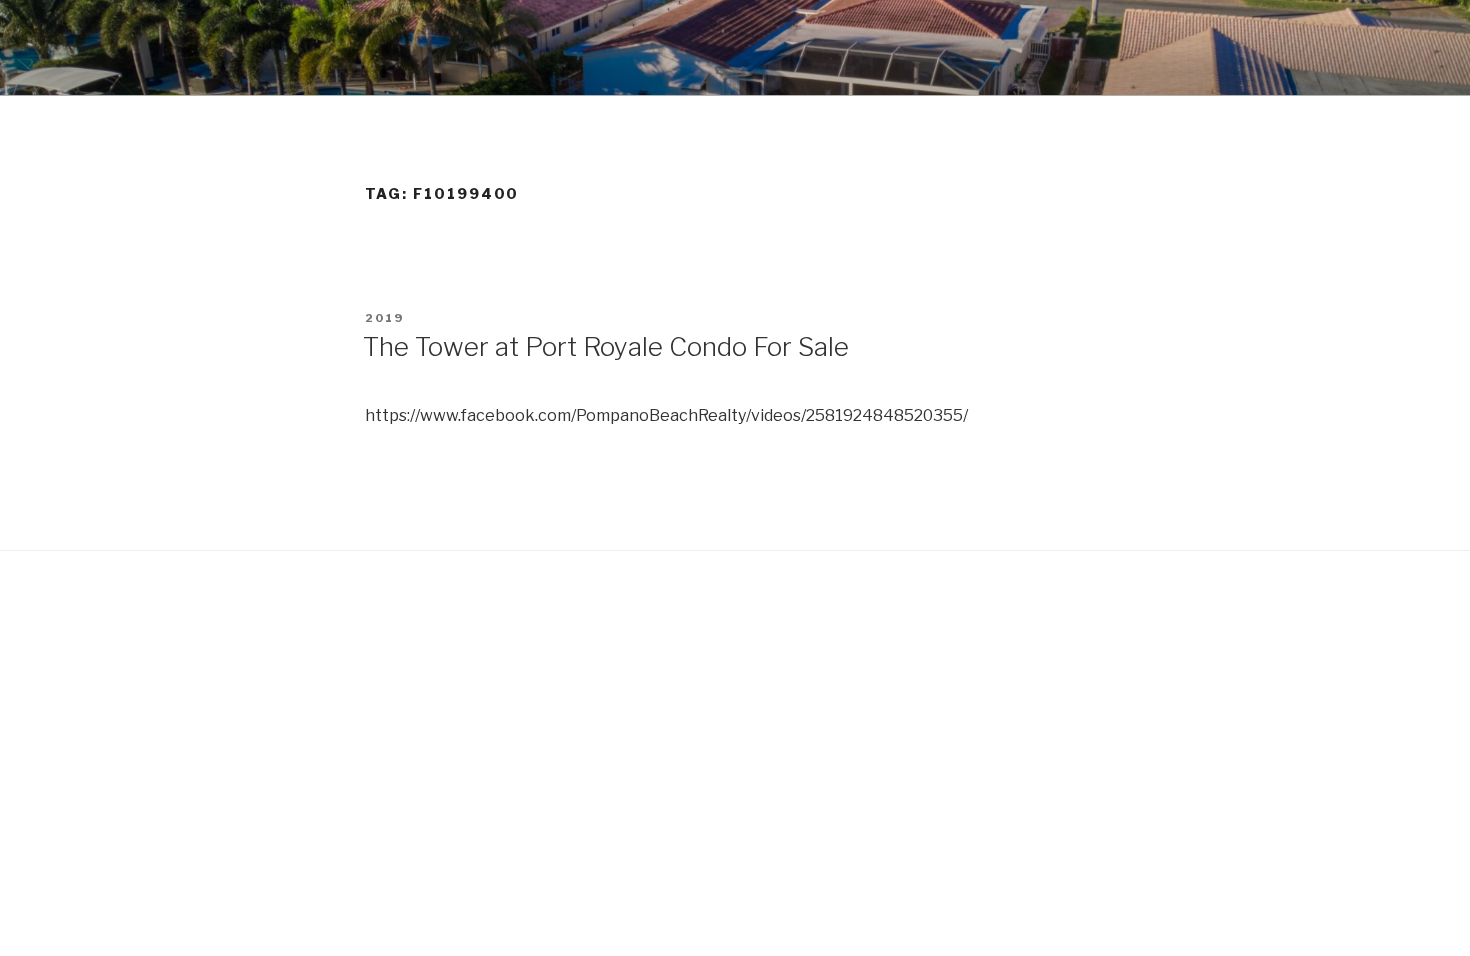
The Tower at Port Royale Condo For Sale (606, 346)
